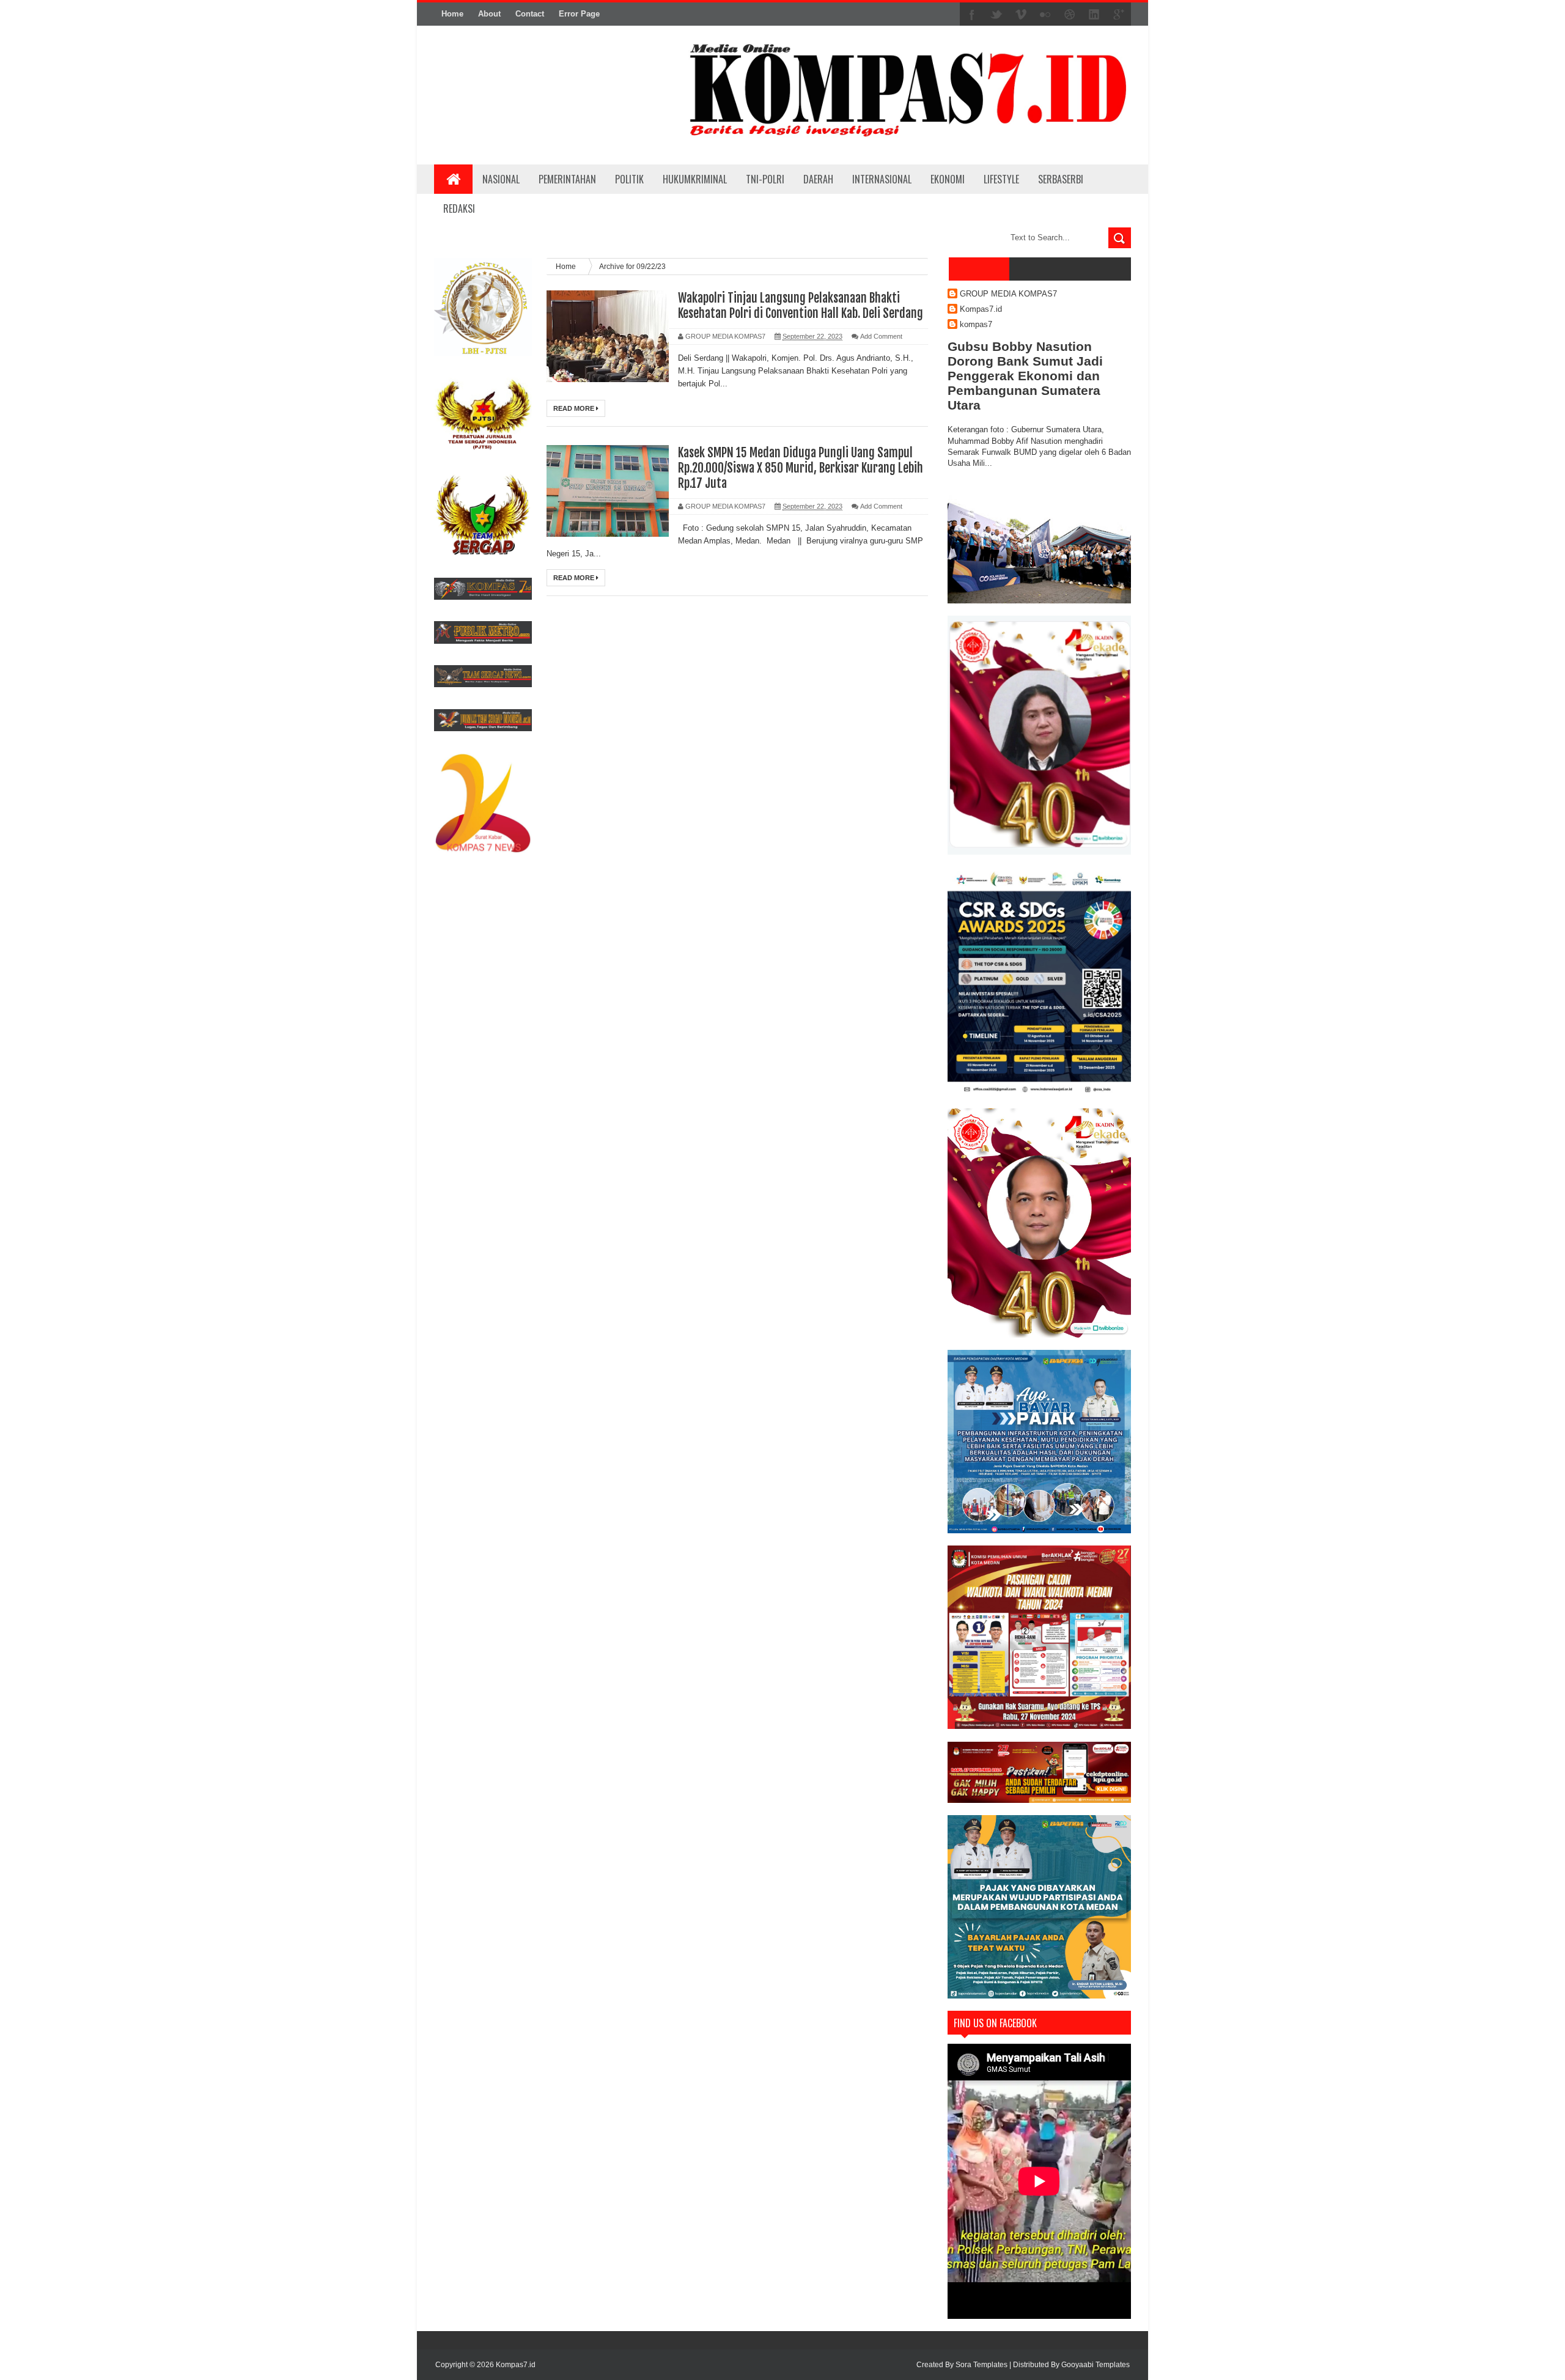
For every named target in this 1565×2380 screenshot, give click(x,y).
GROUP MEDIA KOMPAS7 (1008, 294)
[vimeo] (1021, 15)
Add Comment (881, 336)
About (489, 14)
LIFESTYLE (1001, 179)
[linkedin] (1094, 15)
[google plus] (1119, 15)
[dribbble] (1070, 15)
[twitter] (996, 15)
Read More (575, 408)
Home (452, 14)
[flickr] (1045, 15)
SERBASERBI (1061, 179)
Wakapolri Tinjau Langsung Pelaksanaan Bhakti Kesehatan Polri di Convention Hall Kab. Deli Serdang (801, 306)
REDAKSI (459, 208)
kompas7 (976, 324)
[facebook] (972, 15)
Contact (530, 14)
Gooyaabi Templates (1095, 2365)
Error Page (579, 14)
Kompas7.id (981, 309)
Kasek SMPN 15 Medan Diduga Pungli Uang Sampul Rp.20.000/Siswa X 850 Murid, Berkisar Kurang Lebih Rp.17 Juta (801, 468)
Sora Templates (981, 2365)
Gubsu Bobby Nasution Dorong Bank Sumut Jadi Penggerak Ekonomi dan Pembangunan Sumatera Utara (1025, 376)
